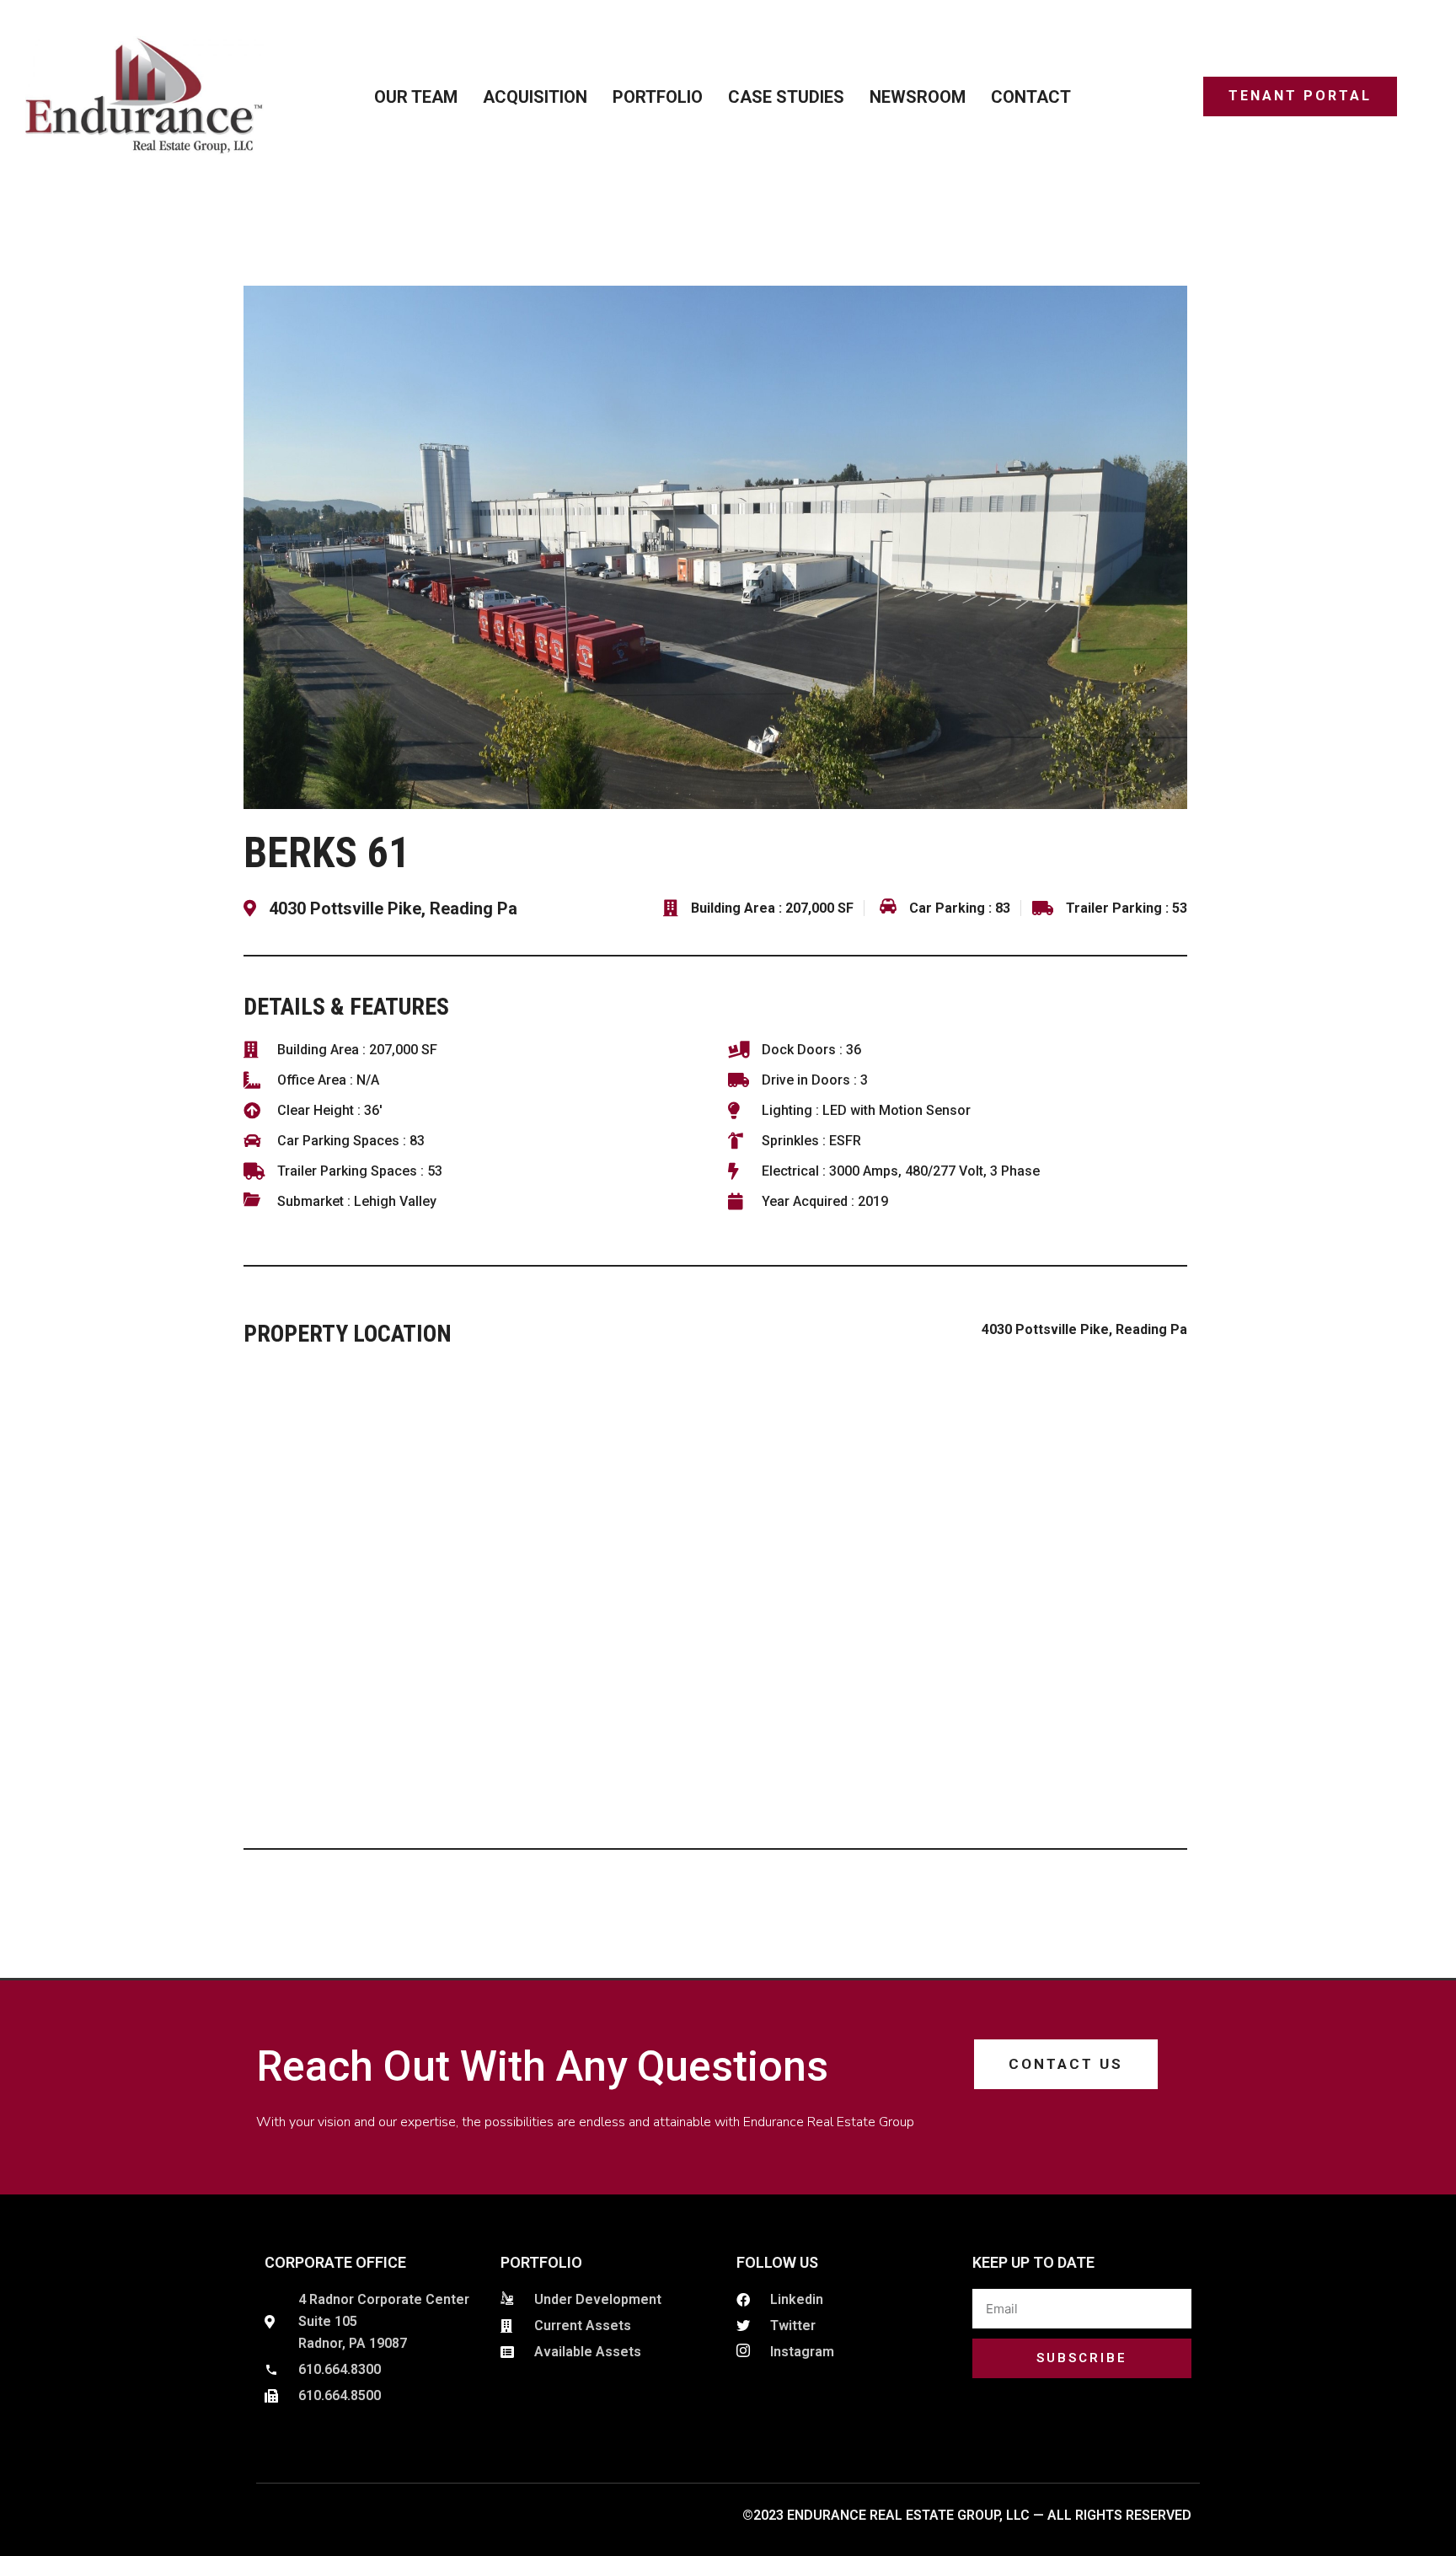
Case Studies (786, 97)
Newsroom (918, 97)
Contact (1031, 97)
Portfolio (658, 97)
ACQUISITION (535, 97)
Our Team (416, 97)
